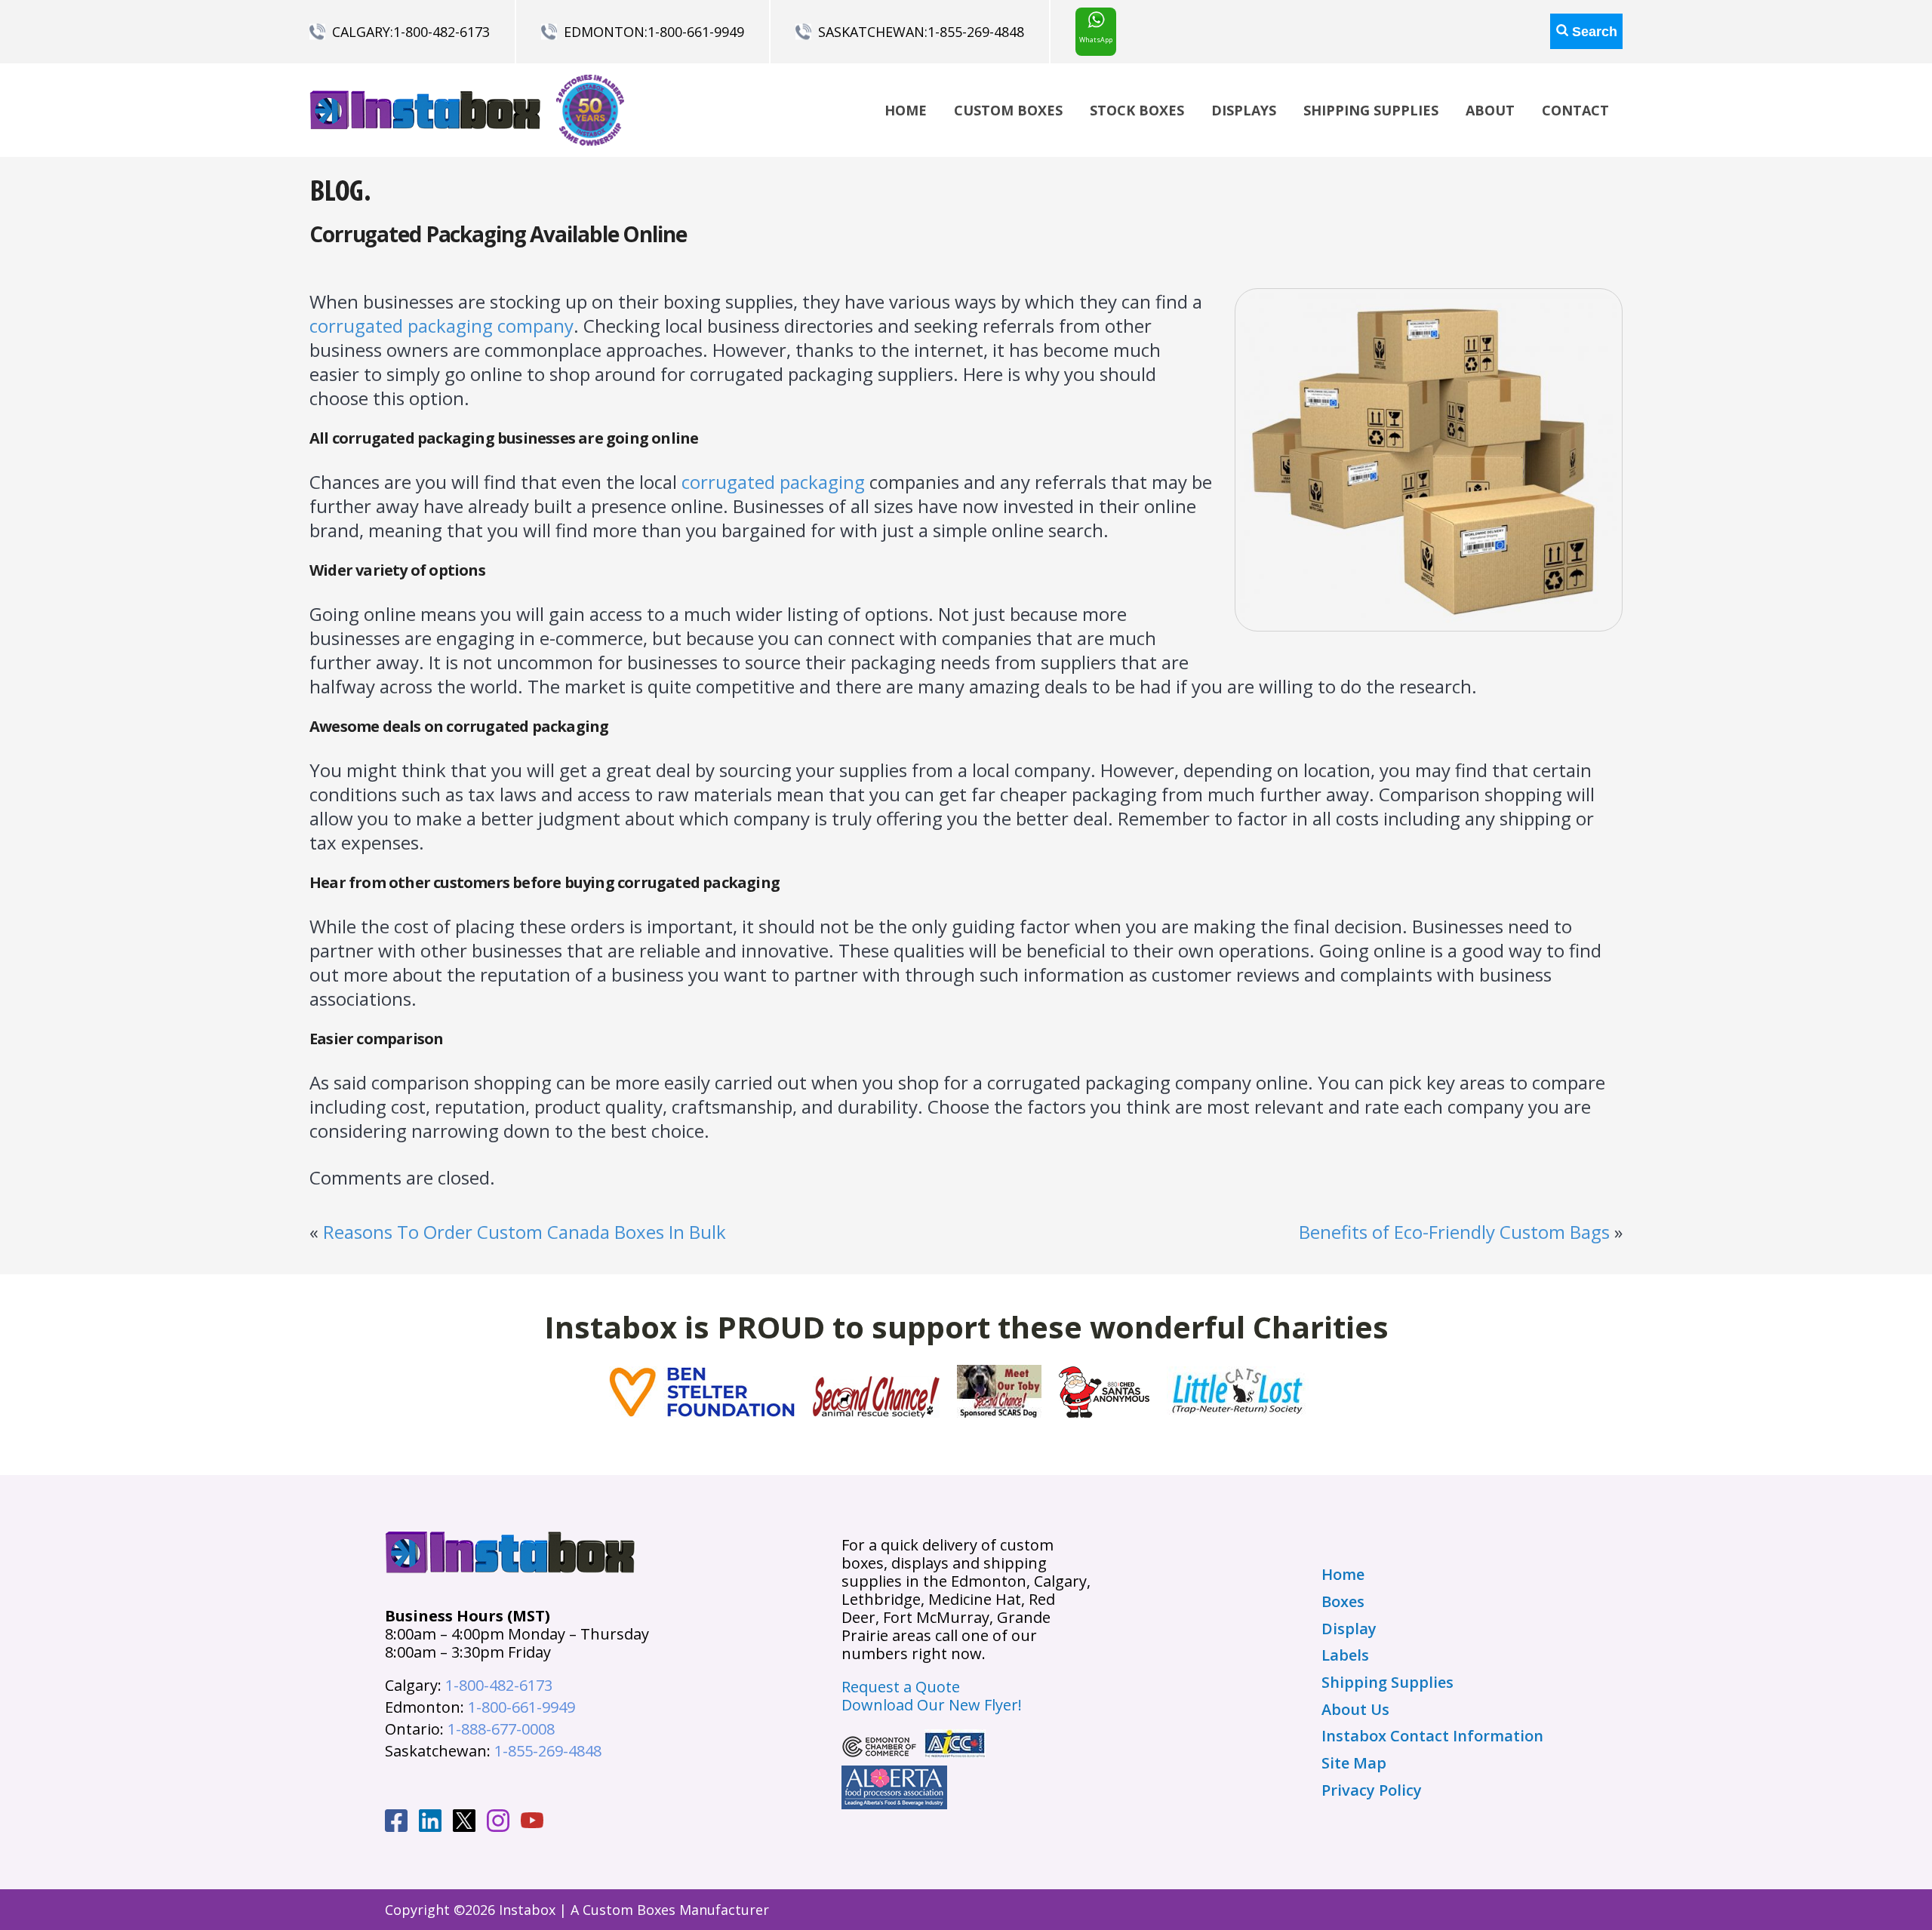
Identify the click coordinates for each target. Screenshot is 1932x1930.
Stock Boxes (1137, 110)
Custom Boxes (1008, 110)
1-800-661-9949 (696, 32)
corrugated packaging (773, 482)
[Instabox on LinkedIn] (430, 1823)
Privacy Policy (1372, 1790)
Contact (1575, 110)
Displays (1244, 110)
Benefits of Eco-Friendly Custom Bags (1454, 1232)
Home (906, 110)
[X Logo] (464, 1823)
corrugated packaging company (441, 326)
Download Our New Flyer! (932, 1705)
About (1490, 110)
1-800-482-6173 (441, 32)
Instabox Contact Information (1432, 1736)
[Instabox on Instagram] (498, 1823)
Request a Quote (901, 1687)
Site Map (1354, 1763)
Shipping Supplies (1371, 110)
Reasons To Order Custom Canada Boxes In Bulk (525, 1232)
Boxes (1343, 1602)
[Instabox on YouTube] (532, 1822)
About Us (1355, 1710)
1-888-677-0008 (501, 1729)
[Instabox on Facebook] (396, 1823)
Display (1349, 1629)
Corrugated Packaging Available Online (498, 234)
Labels (1345, 1655)
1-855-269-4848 (976, 32)
